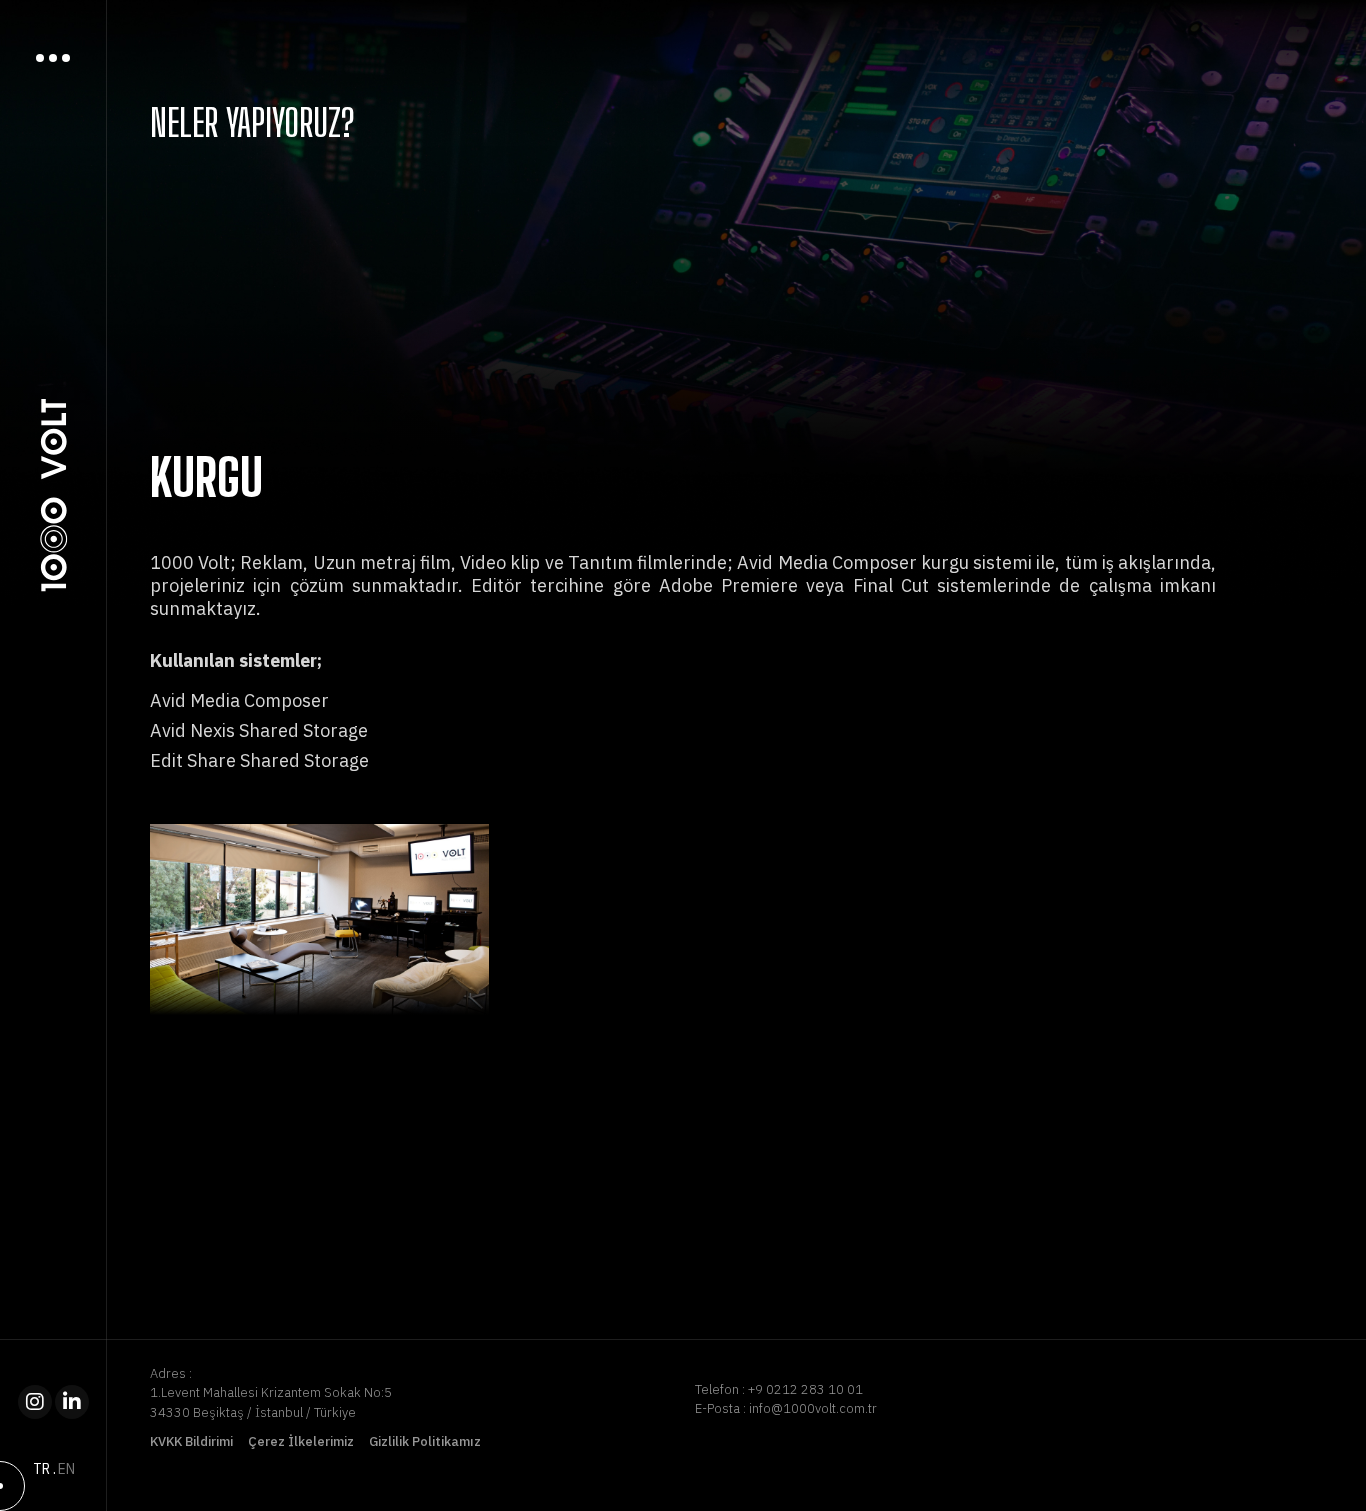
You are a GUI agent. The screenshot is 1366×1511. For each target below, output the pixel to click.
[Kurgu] (319, 919)
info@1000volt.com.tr (813, 1408)
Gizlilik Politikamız (425, 1441)
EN (66, 1469)
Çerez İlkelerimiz (301, 1441)
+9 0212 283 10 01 (805, 1389)
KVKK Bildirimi (191, 1441)
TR (41, 1469)
